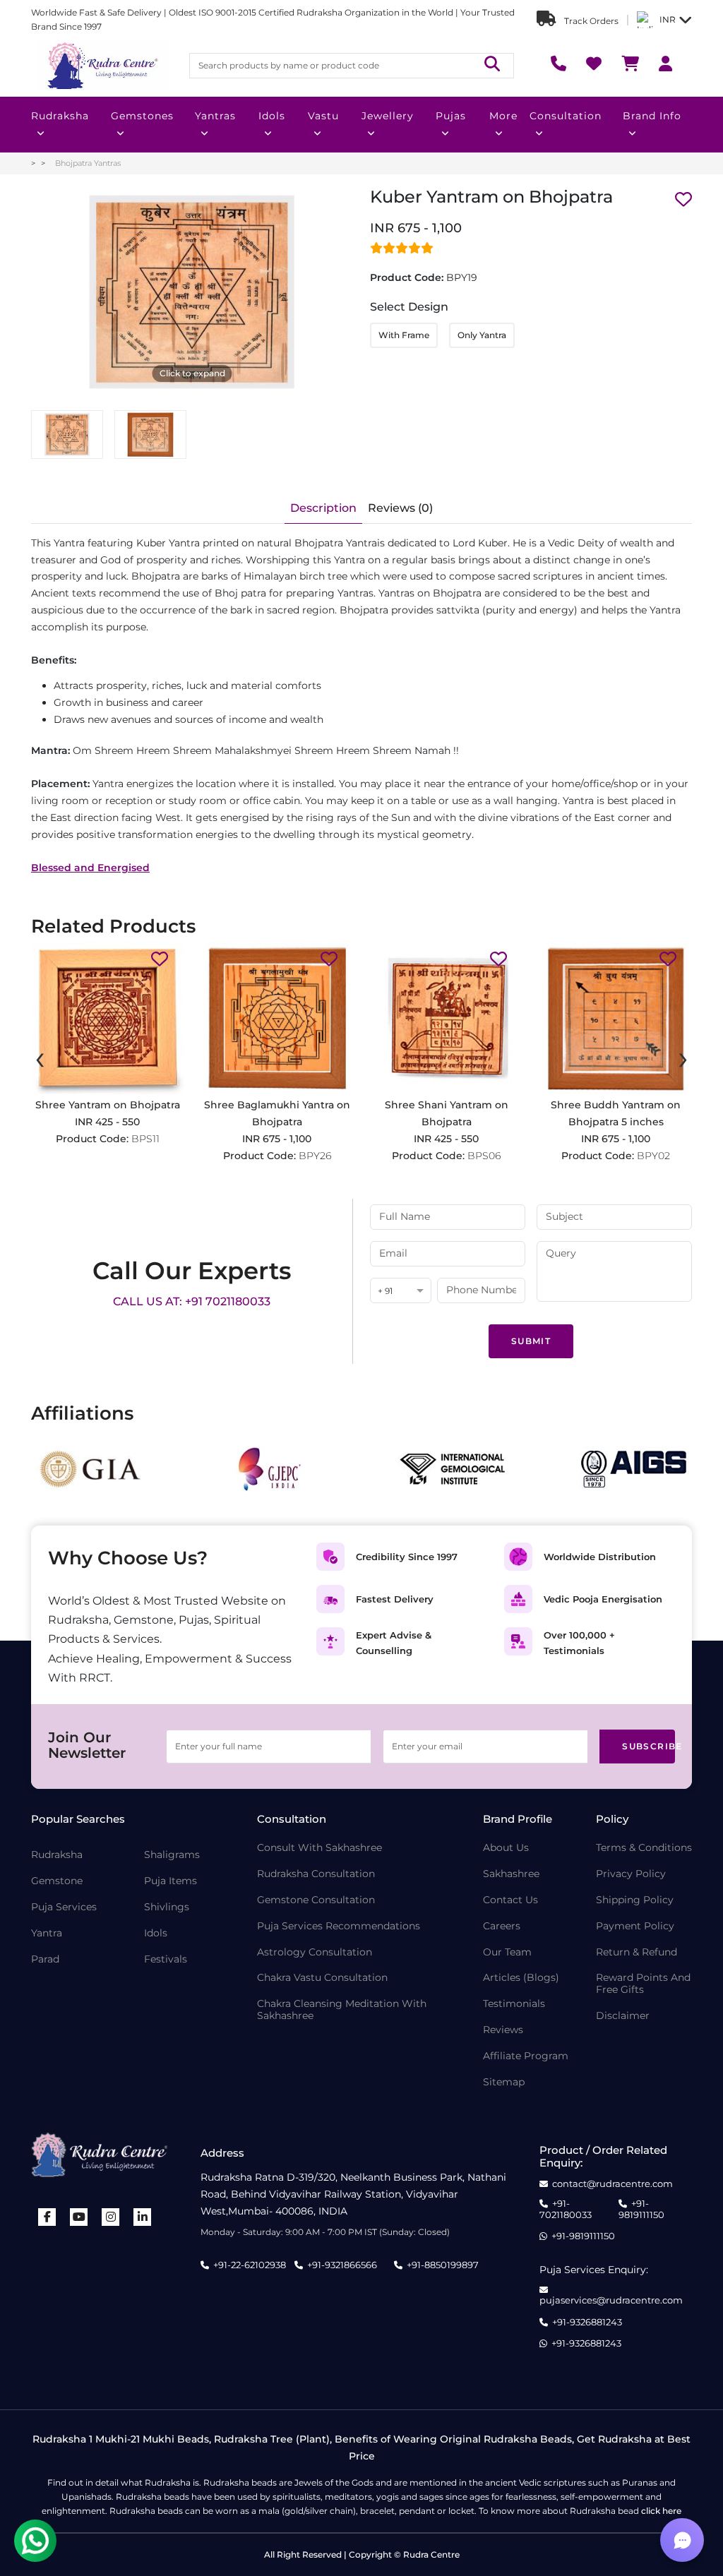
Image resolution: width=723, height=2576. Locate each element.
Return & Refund (637, 1952)
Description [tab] (323, 508)
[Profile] (665, 65)
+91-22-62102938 (250, 2265)
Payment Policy (635, 1926)
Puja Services (64, 1907)
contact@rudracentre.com (613, 2184)
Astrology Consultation (315, 1952)
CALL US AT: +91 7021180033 (192, 1301)
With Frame (404, 335)
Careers (502, 1926)
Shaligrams (172, 1855)
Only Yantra (482, 335)
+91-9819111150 (641, 2209)
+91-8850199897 (443, 2265)
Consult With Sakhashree (319, 1848)
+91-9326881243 (587, 2322)
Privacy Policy (631, 1874)
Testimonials (514, 2004)
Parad (45, 1959)
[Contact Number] (558, 65)
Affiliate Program (526, 2056)
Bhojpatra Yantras (88, 163)
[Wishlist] (594, 65)
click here (661, 2511)
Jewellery (388, 116)
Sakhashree (511, 1874)
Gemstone (57, 1881)
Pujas (451, 116)
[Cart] (630, 65)
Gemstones (142, 116)
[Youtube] (79, 2217)
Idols (272, 116)
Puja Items (171, 1881)
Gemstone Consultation (316, 1900)
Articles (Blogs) (521, 1978)
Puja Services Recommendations (339, 1926)
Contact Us (510, 1900)
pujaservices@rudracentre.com (611, 2300)
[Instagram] (111, 2217)
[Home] (102, 66)
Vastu (323, 116)
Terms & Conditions (644, 1848)
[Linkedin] (143, 2217)
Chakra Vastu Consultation (322, 1978)
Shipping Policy (635, 1900)
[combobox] (401, 1292)
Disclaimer (623, 2016)
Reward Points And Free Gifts (643, 1984)
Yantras (215, 116)
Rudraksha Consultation (316, 1874)
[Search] (492, 65)
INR (668, 19)
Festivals (166, 1959)
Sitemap (504, 2082)
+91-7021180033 (566, 2209)
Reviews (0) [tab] (400, 508)
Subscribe (649, 1746)
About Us (506, 1848)
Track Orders (590, 21)
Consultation (566, 116)
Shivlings (167, 1907)
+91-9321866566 (342, 2265)
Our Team (507, 1952)
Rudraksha (60, 116)
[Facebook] (47, 2217)
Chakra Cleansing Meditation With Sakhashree (342, 2010)
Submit (531, 1341)
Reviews (503, 2030)
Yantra (47, 1933)
